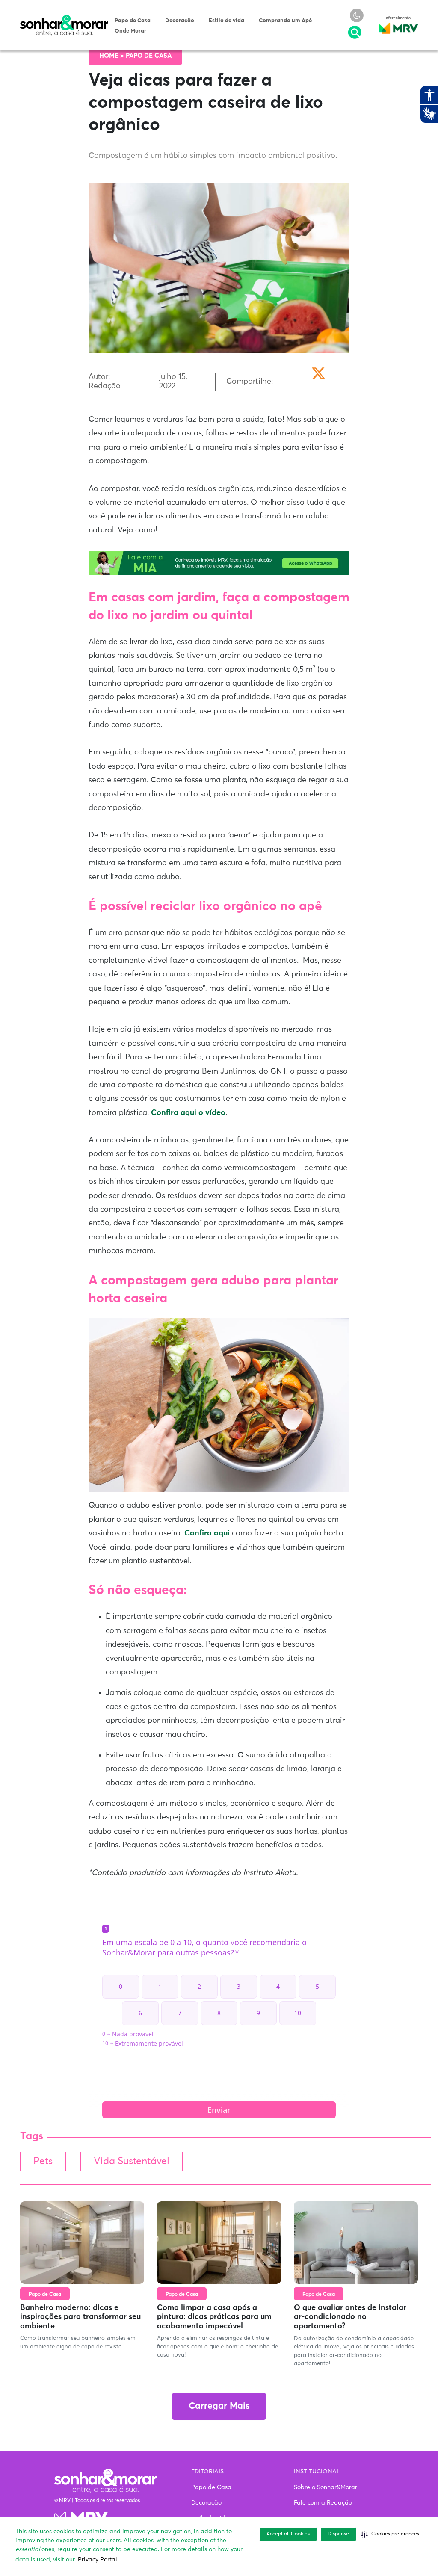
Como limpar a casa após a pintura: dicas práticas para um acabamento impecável (214, 2317)
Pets (43, 2161)
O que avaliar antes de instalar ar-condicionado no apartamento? (350, 2317)
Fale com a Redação (323, 2503)
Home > (112, 56)
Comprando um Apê (285, 21)
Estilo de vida (226, 21)
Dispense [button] (338, 2534)
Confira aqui (208, 1533)
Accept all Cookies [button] (288, 2534)
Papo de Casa (133, 21)
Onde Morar (130, 31)
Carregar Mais (219, 2406)
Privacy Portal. (98, 2560)
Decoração (180, 21)
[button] (390, 2534)
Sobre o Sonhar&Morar (326, 2487)
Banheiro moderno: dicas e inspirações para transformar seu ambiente (80, 2317)
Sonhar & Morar (64, 19)
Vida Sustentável (132, 2161)
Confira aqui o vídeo (188, 1113)
